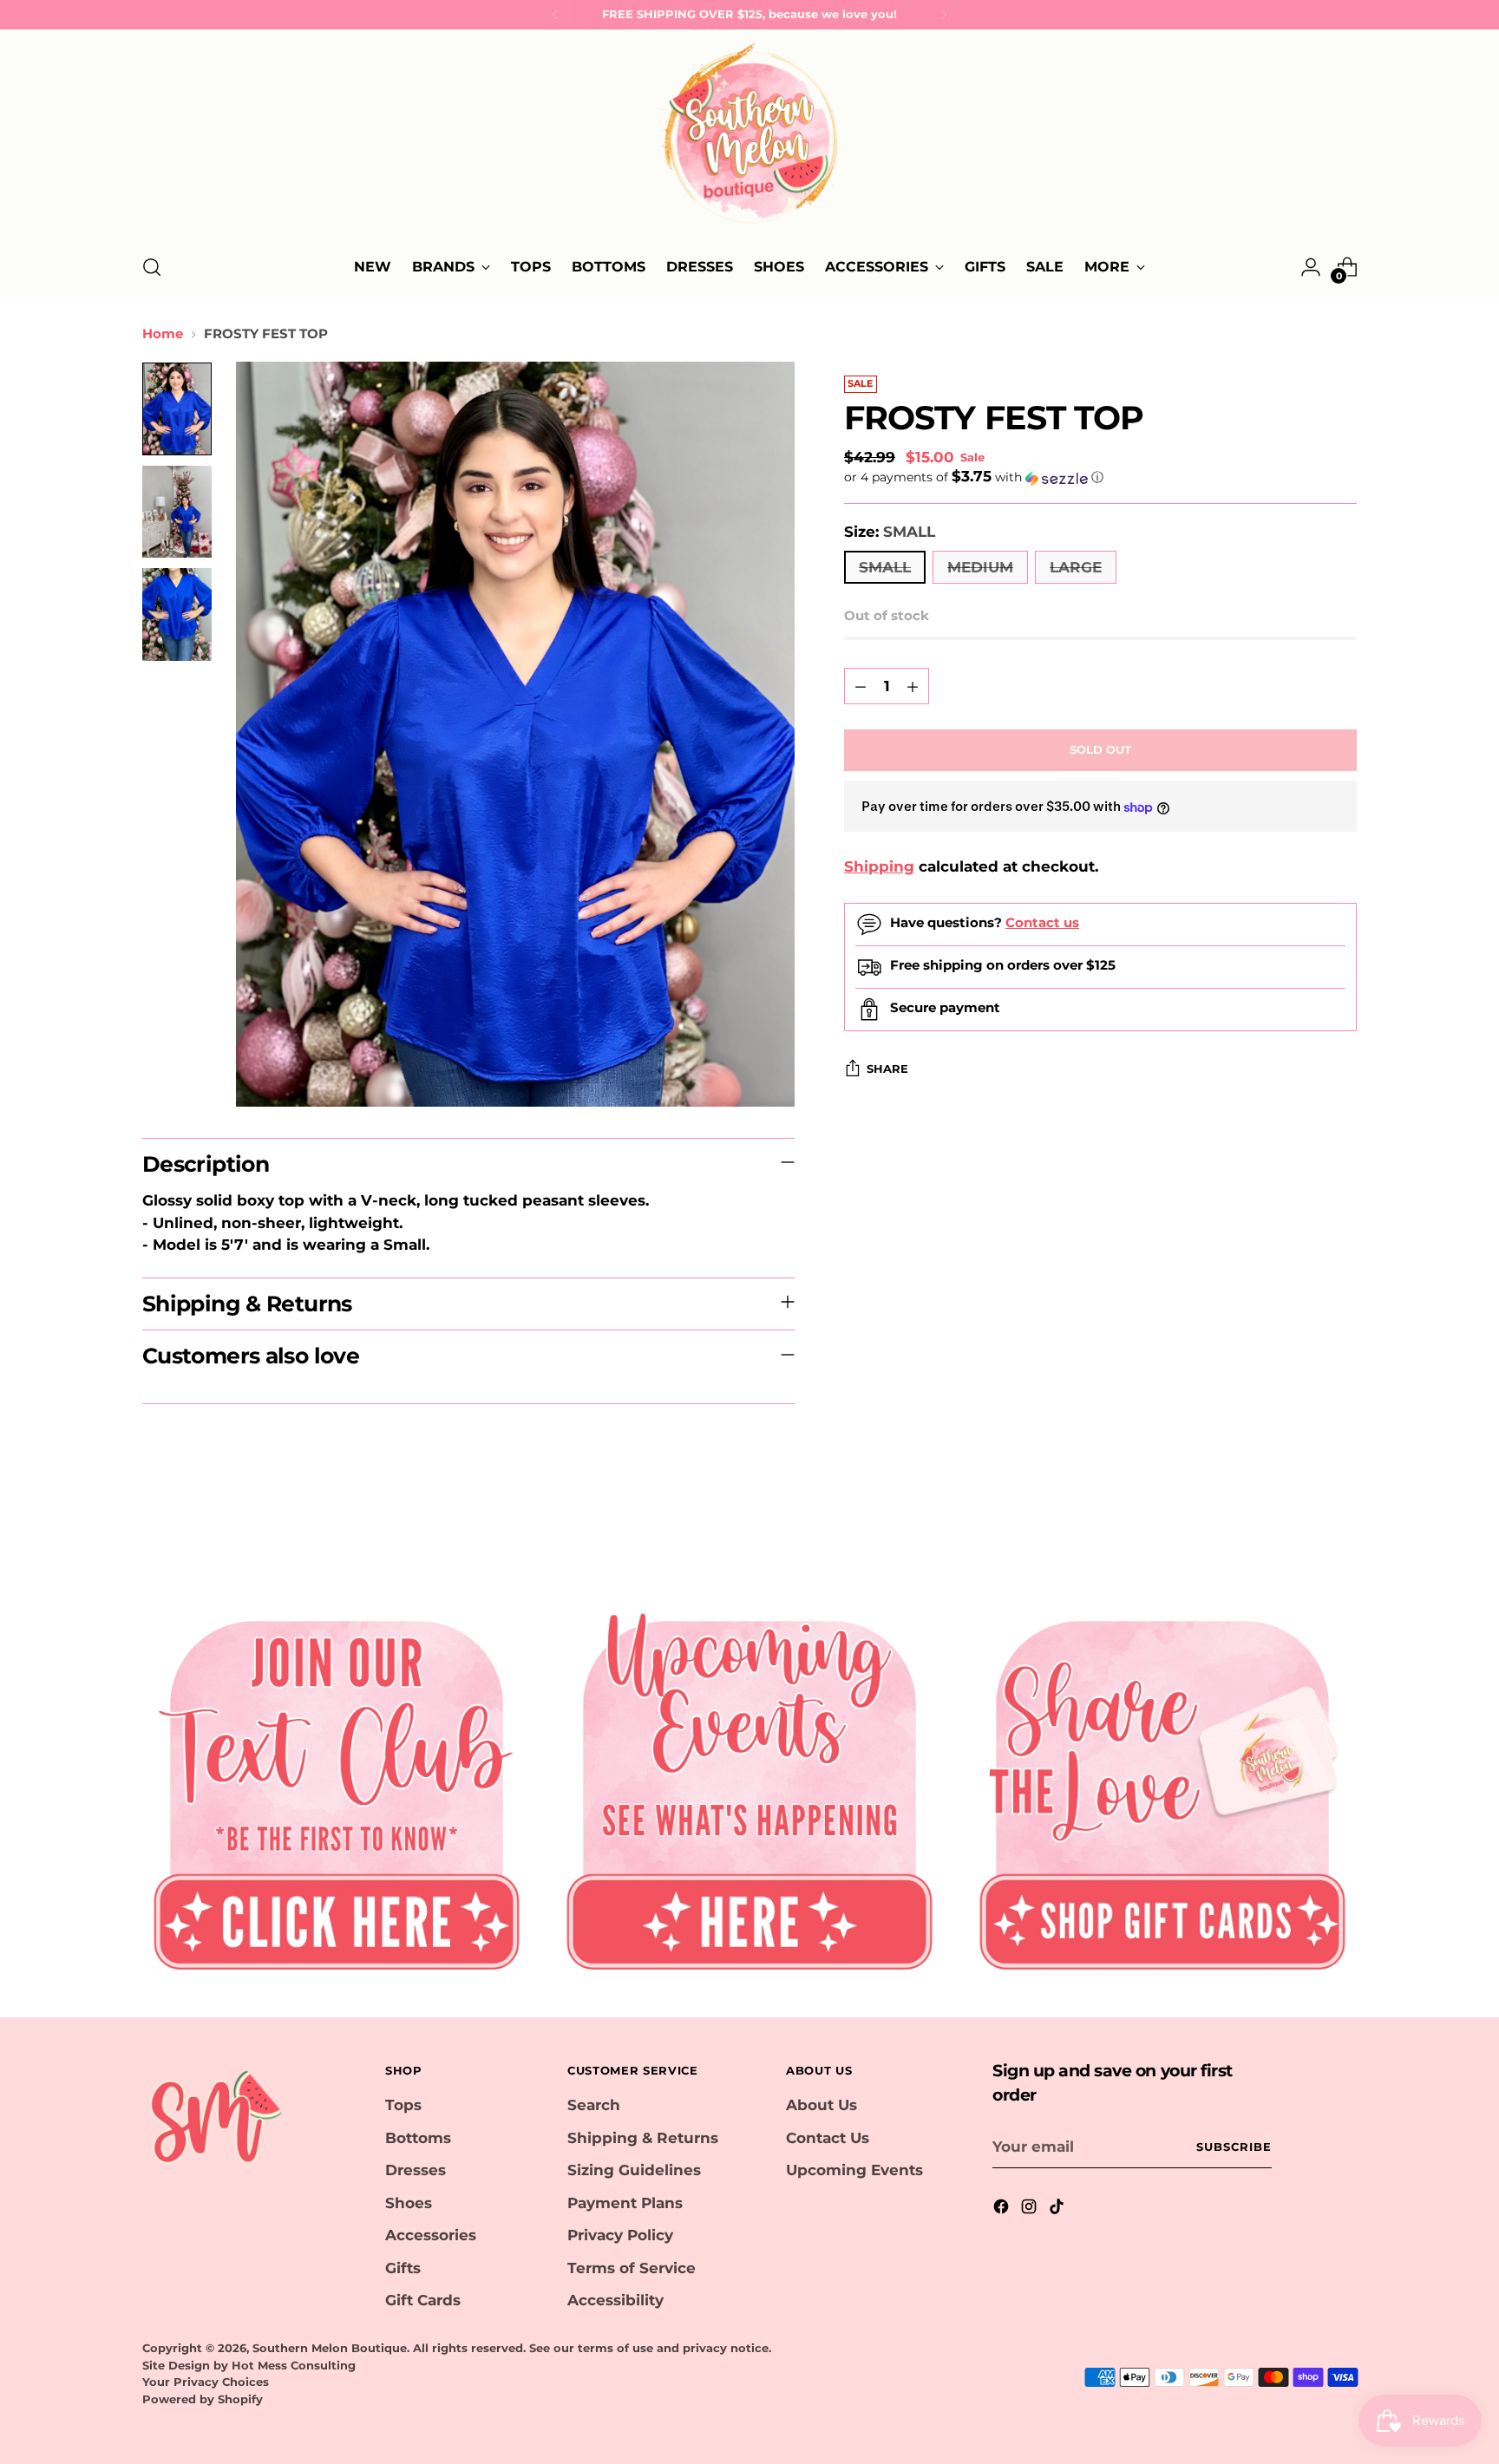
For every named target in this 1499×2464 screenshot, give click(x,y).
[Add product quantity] (913, 687)
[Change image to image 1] (177, 409)
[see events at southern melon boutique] (749, 1788)
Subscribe (1234, 2147)
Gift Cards (423, 2300)
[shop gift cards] (1162, 1788)
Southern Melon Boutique (330, 2348)
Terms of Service (632, 2268)
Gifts (403, 2268)
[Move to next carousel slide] (1342, 1526)
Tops (403, 2105)
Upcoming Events (854, 2170)
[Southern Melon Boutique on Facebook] (1003, 2210)
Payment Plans (625, 2203)
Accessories (431, 2235)
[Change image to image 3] (177, 614)
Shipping (879, 867)
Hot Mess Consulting (294, 2365)
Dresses (416, 2170)
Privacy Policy (620, 2235)
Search (594, 2105)
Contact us (1042, 922)
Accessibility (615, 2300)
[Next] (944, 15)
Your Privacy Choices (206, 2382)
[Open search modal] (152, 267)
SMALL (885, 567)
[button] (1100, 478)
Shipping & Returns (643, 2138)
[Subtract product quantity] (861, 687)
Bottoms (418, 2138)
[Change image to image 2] (177, 512)
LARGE (1076, 567)
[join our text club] (337, 1788)
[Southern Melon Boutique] (749, 139)
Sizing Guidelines (634, 2170)
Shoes (409, 2203)
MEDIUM (980, 567)
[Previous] (555, 15)
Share (887, 1069)
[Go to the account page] (1311, 267)
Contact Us (828, 2138)
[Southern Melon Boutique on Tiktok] (1058, 2210)
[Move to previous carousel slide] (1302, 1526)
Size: (890, 533)
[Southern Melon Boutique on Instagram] (1031, 2210)
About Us (822, 2105)
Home (163, 333)
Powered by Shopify (203, 2399)
